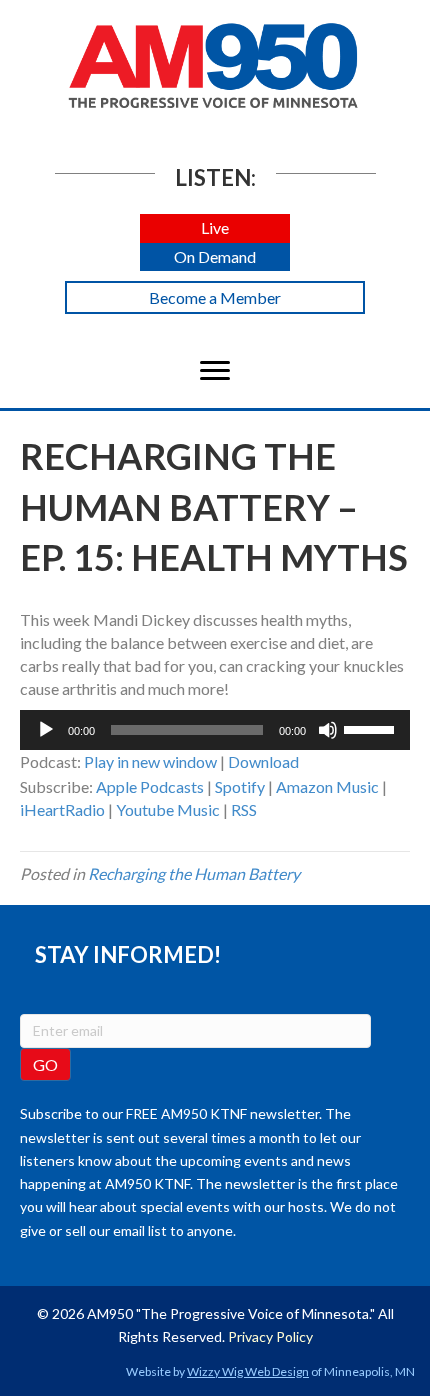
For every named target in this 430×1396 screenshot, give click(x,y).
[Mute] (328, 730)
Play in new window (150, 761)
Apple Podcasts (150, 786)
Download (263, 761)
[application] (215, 730)
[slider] (372, 728)
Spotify (240, 786)
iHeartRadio (62, 809)
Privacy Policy (270, 1336)
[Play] (46, 730)
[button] (215, 228)
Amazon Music (327, 786)
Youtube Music (168, 809)
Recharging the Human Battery (194, 873)
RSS (244, 809)
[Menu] (215, 371)
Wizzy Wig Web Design (248, 1371)
